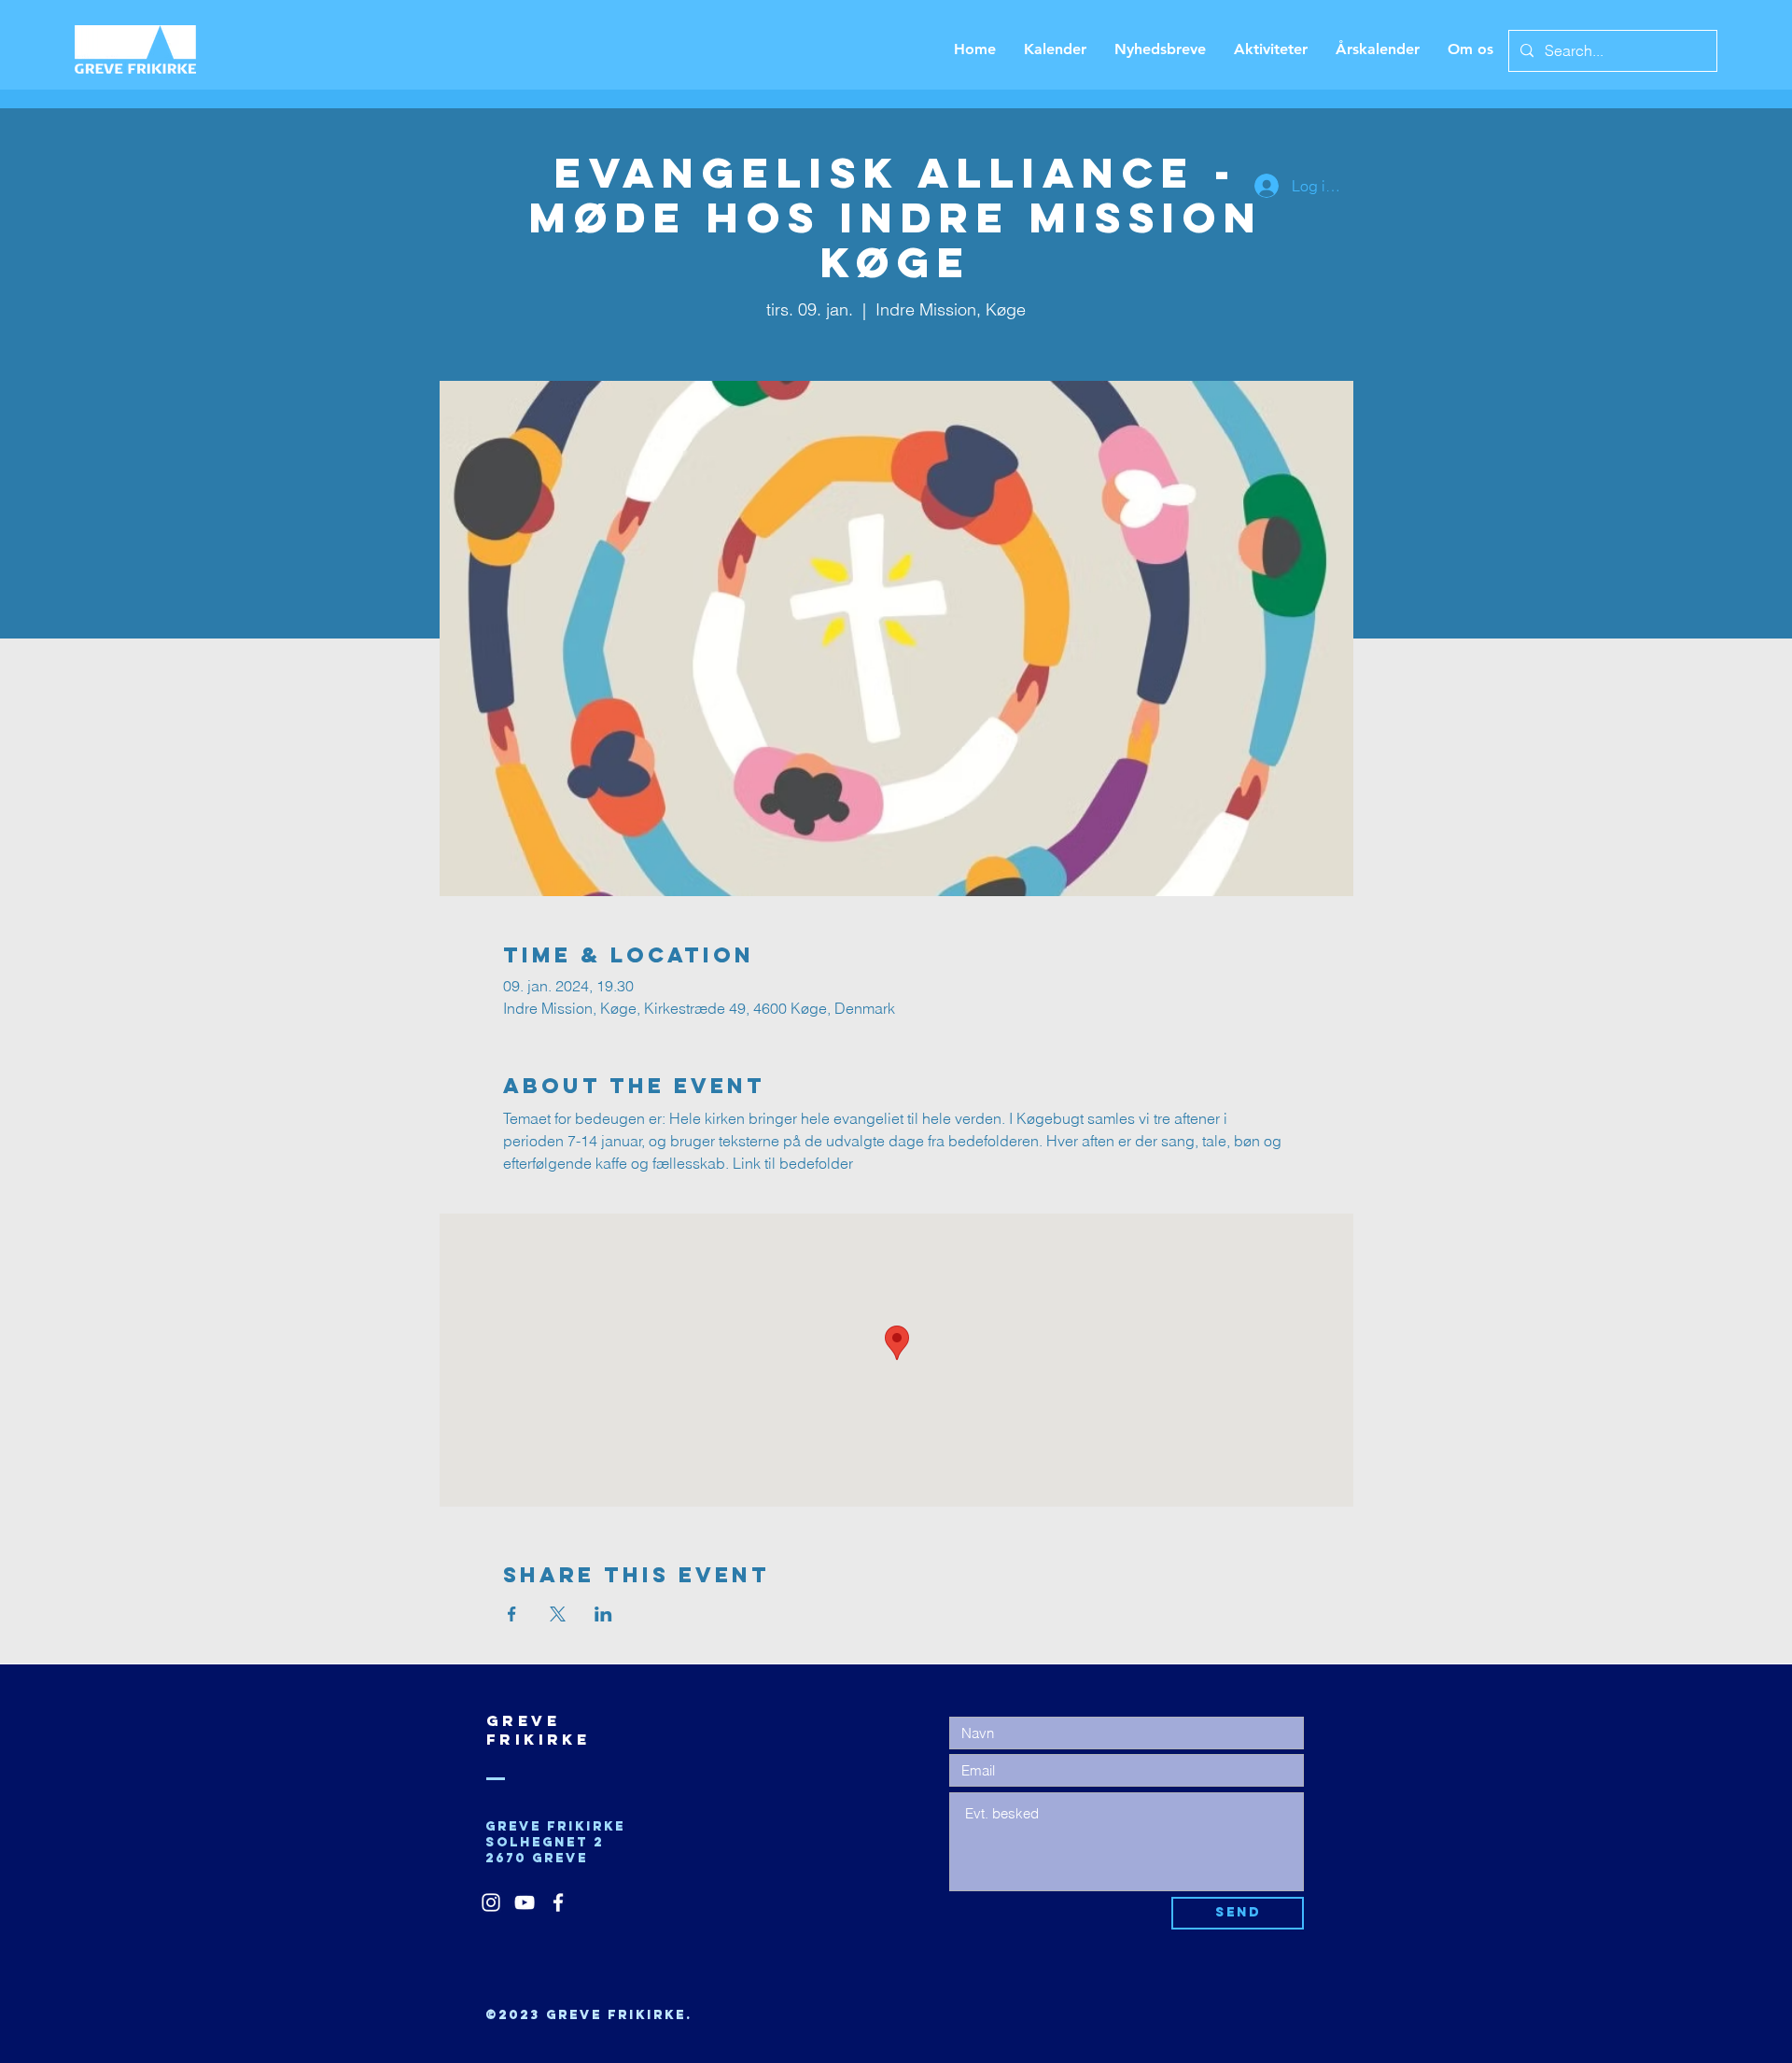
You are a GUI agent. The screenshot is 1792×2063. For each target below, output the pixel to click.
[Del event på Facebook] (512, 1614)
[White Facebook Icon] (558, 1902)
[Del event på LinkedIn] (603, 1614)
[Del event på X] (558, 1614)
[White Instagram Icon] (491, 1902)
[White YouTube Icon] (525, 1902)
